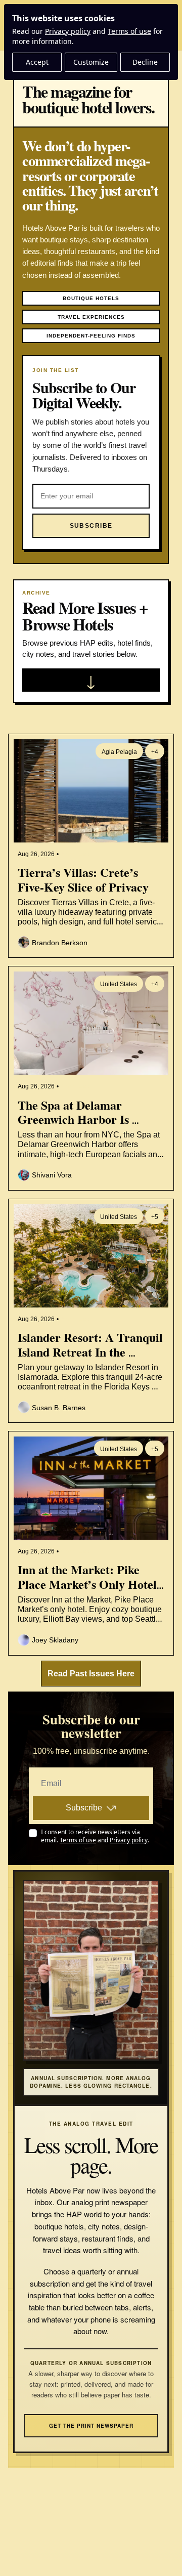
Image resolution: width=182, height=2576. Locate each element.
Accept (37, 62)
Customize (91, 62)
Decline (145, 62)
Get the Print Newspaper (91, 2426)
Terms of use (129, 31)
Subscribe (84, 1808)
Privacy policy (68, 31)
